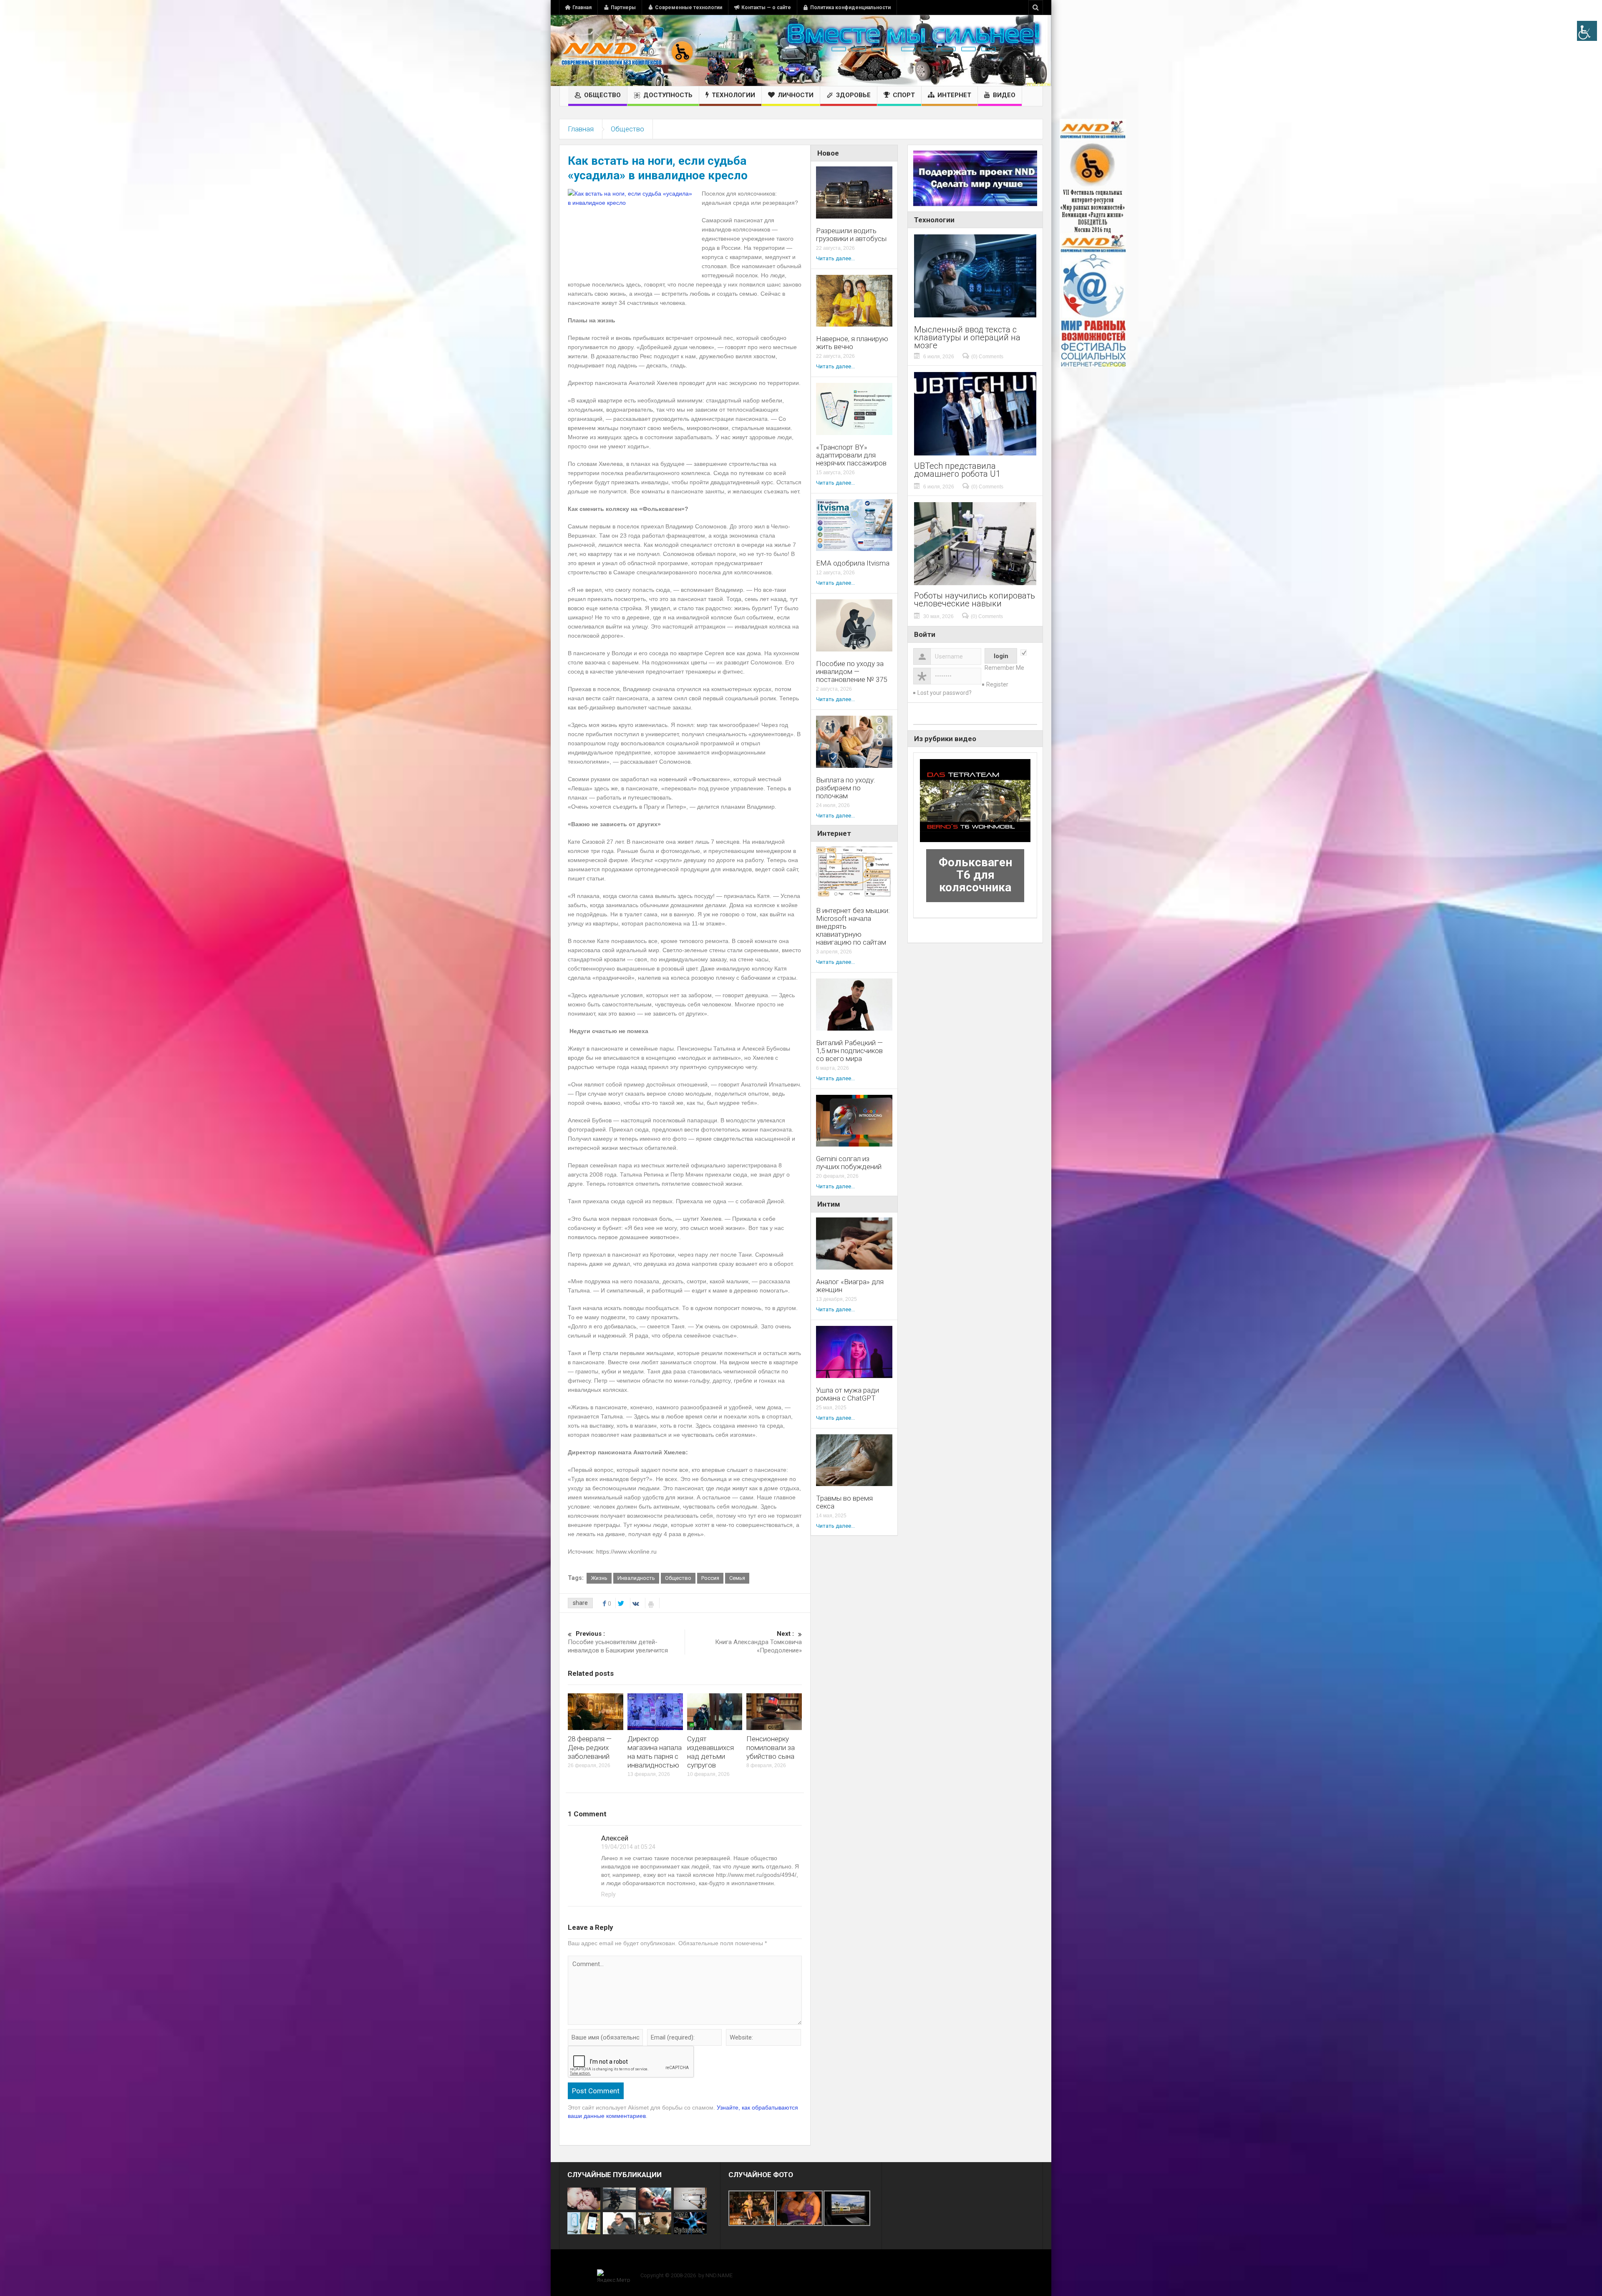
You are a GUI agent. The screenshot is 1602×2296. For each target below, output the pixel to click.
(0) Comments (987, 357)
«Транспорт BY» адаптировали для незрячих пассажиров (851, 455)
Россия (710, 1578)
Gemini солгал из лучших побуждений (849, 1163)
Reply (608, 1894)
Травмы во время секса (844, 1502)
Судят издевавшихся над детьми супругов (710, 1752)
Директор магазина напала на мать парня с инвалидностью (655, 1752)
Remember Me (1004, 668)
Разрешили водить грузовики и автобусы (851, 235)
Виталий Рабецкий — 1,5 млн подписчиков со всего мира (849, 1051)
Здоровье (853, 95)
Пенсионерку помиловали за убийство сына (771, 1748)
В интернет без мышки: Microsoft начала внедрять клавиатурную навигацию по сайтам (853, 927)
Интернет (954, 95)
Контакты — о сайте (766, 8)
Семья (737, 1578)
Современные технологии (689, 8)
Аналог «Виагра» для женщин (850, 1286)
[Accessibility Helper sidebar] (1587, 31)
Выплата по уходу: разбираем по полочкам (846, 788)
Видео (1004, 95)
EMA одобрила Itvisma (853, 563)
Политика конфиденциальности (850, 8)
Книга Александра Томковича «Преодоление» (758, 1642)
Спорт (904, 95)
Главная (582, 8)
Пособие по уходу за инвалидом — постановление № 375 (851, 672)
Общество (602, 95)
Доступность (668, 95)
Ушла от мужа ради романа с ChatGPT (848, 1394)
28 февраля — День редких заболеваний (590, 1748)
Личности (796, 95)
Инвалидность (636, 1578)
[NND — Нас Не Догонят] (628, 50)
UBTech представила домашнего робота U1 (957, 470)
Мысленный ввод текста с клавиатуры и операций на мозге (967, 338)
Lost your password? (945, 693)
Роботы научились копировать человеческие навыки (975, 600)
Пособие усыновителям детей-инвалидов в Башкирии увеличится (618, 1642)
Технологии (733, 95)
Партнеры (623, 8)
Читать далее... (835, 258)
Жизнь (599, 1578)
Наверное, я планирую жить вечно (852, 343)
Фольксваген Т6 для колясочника (975, 875)
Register (997, 684)
